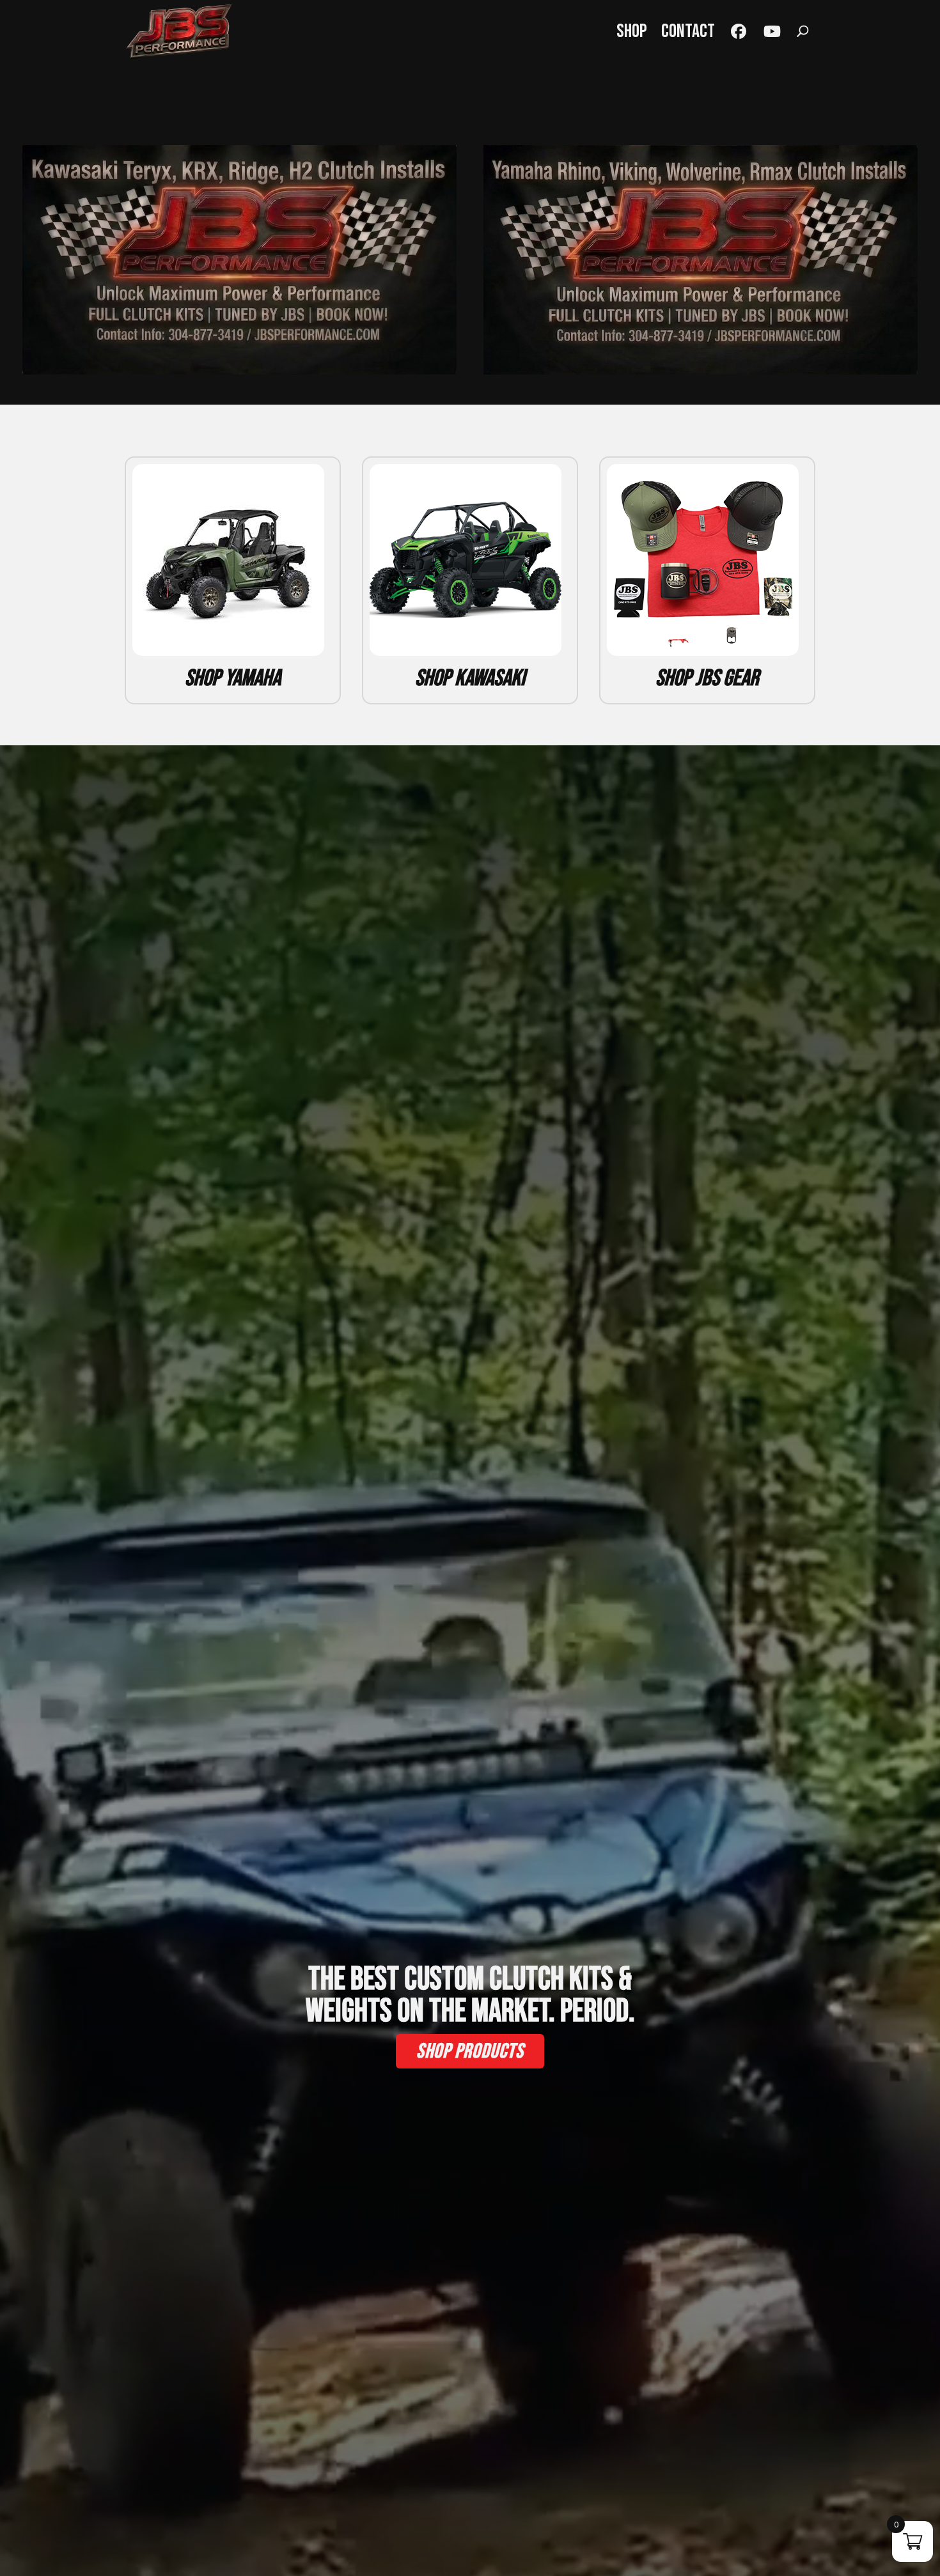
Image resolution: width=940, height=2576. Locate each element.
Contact (688, 31)
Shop (632, 31)
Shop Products (470, 2052)
